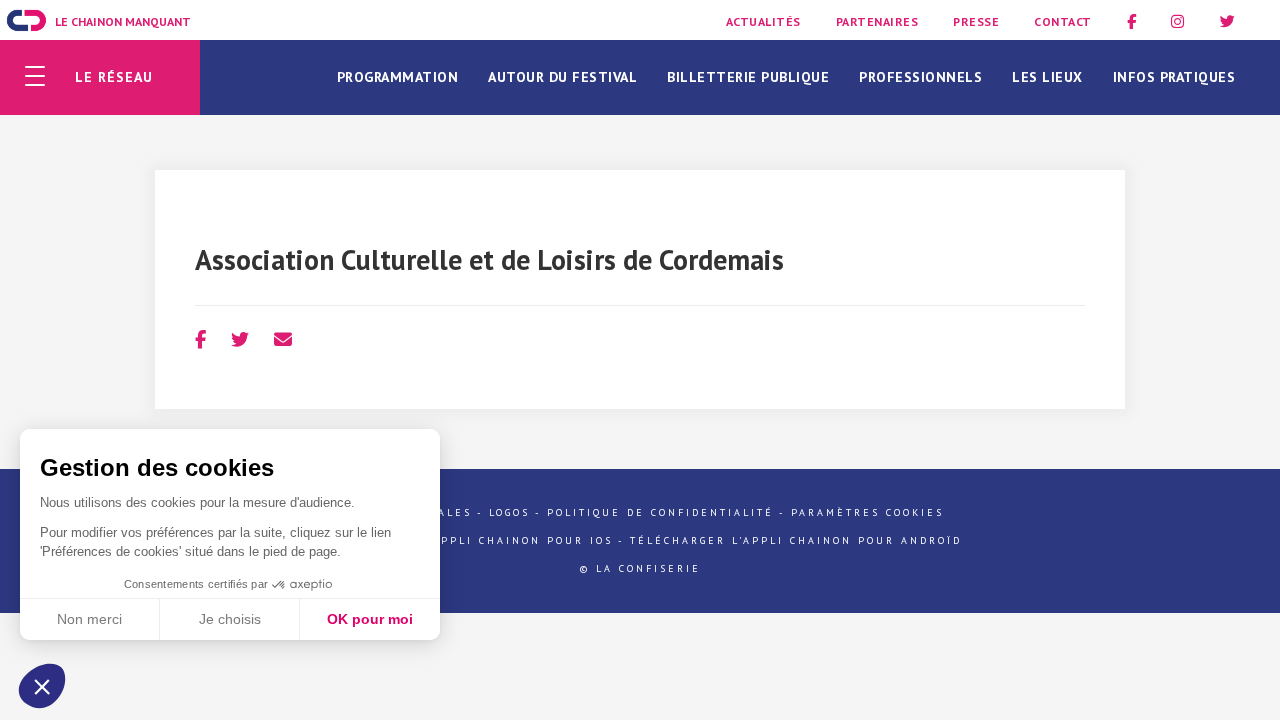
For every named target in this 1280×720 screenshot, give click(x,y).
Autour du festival (562, 77)
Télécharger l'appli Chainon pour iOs (466, 540)
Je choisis (230, 619)
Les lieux (1047, 77)
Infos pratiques (1174, 77)
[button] (42, 686)
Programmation (398, 77)
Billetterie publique (748, 77)
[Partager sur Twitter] (240, 339)
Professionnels (920, 77)
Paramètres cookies (867, 512)
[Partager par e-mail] (283, 339)
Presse (976, 21)
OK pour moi (370, 619)
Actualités (763, 21)
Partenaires (877, 21)
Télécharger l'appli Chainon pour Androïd (796, 540)
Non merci (89, 619)
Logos (509, 512)
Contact (1063, 21)
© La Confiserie (640, 568)
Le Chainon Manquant (123, 21)
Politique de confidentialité (660, 512)
